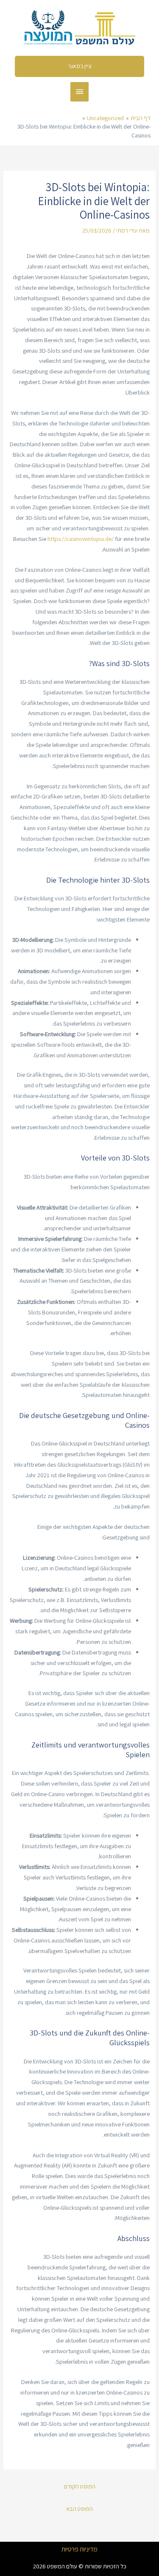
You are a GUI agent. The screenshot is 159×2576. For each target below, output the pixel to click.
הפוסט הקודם (80, 2486)
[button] (80, 66)
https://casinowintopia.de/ (81, 539)
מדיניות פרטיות (79, 2549)
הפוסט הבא (79, 2509)
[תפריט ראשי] (80, 92)
